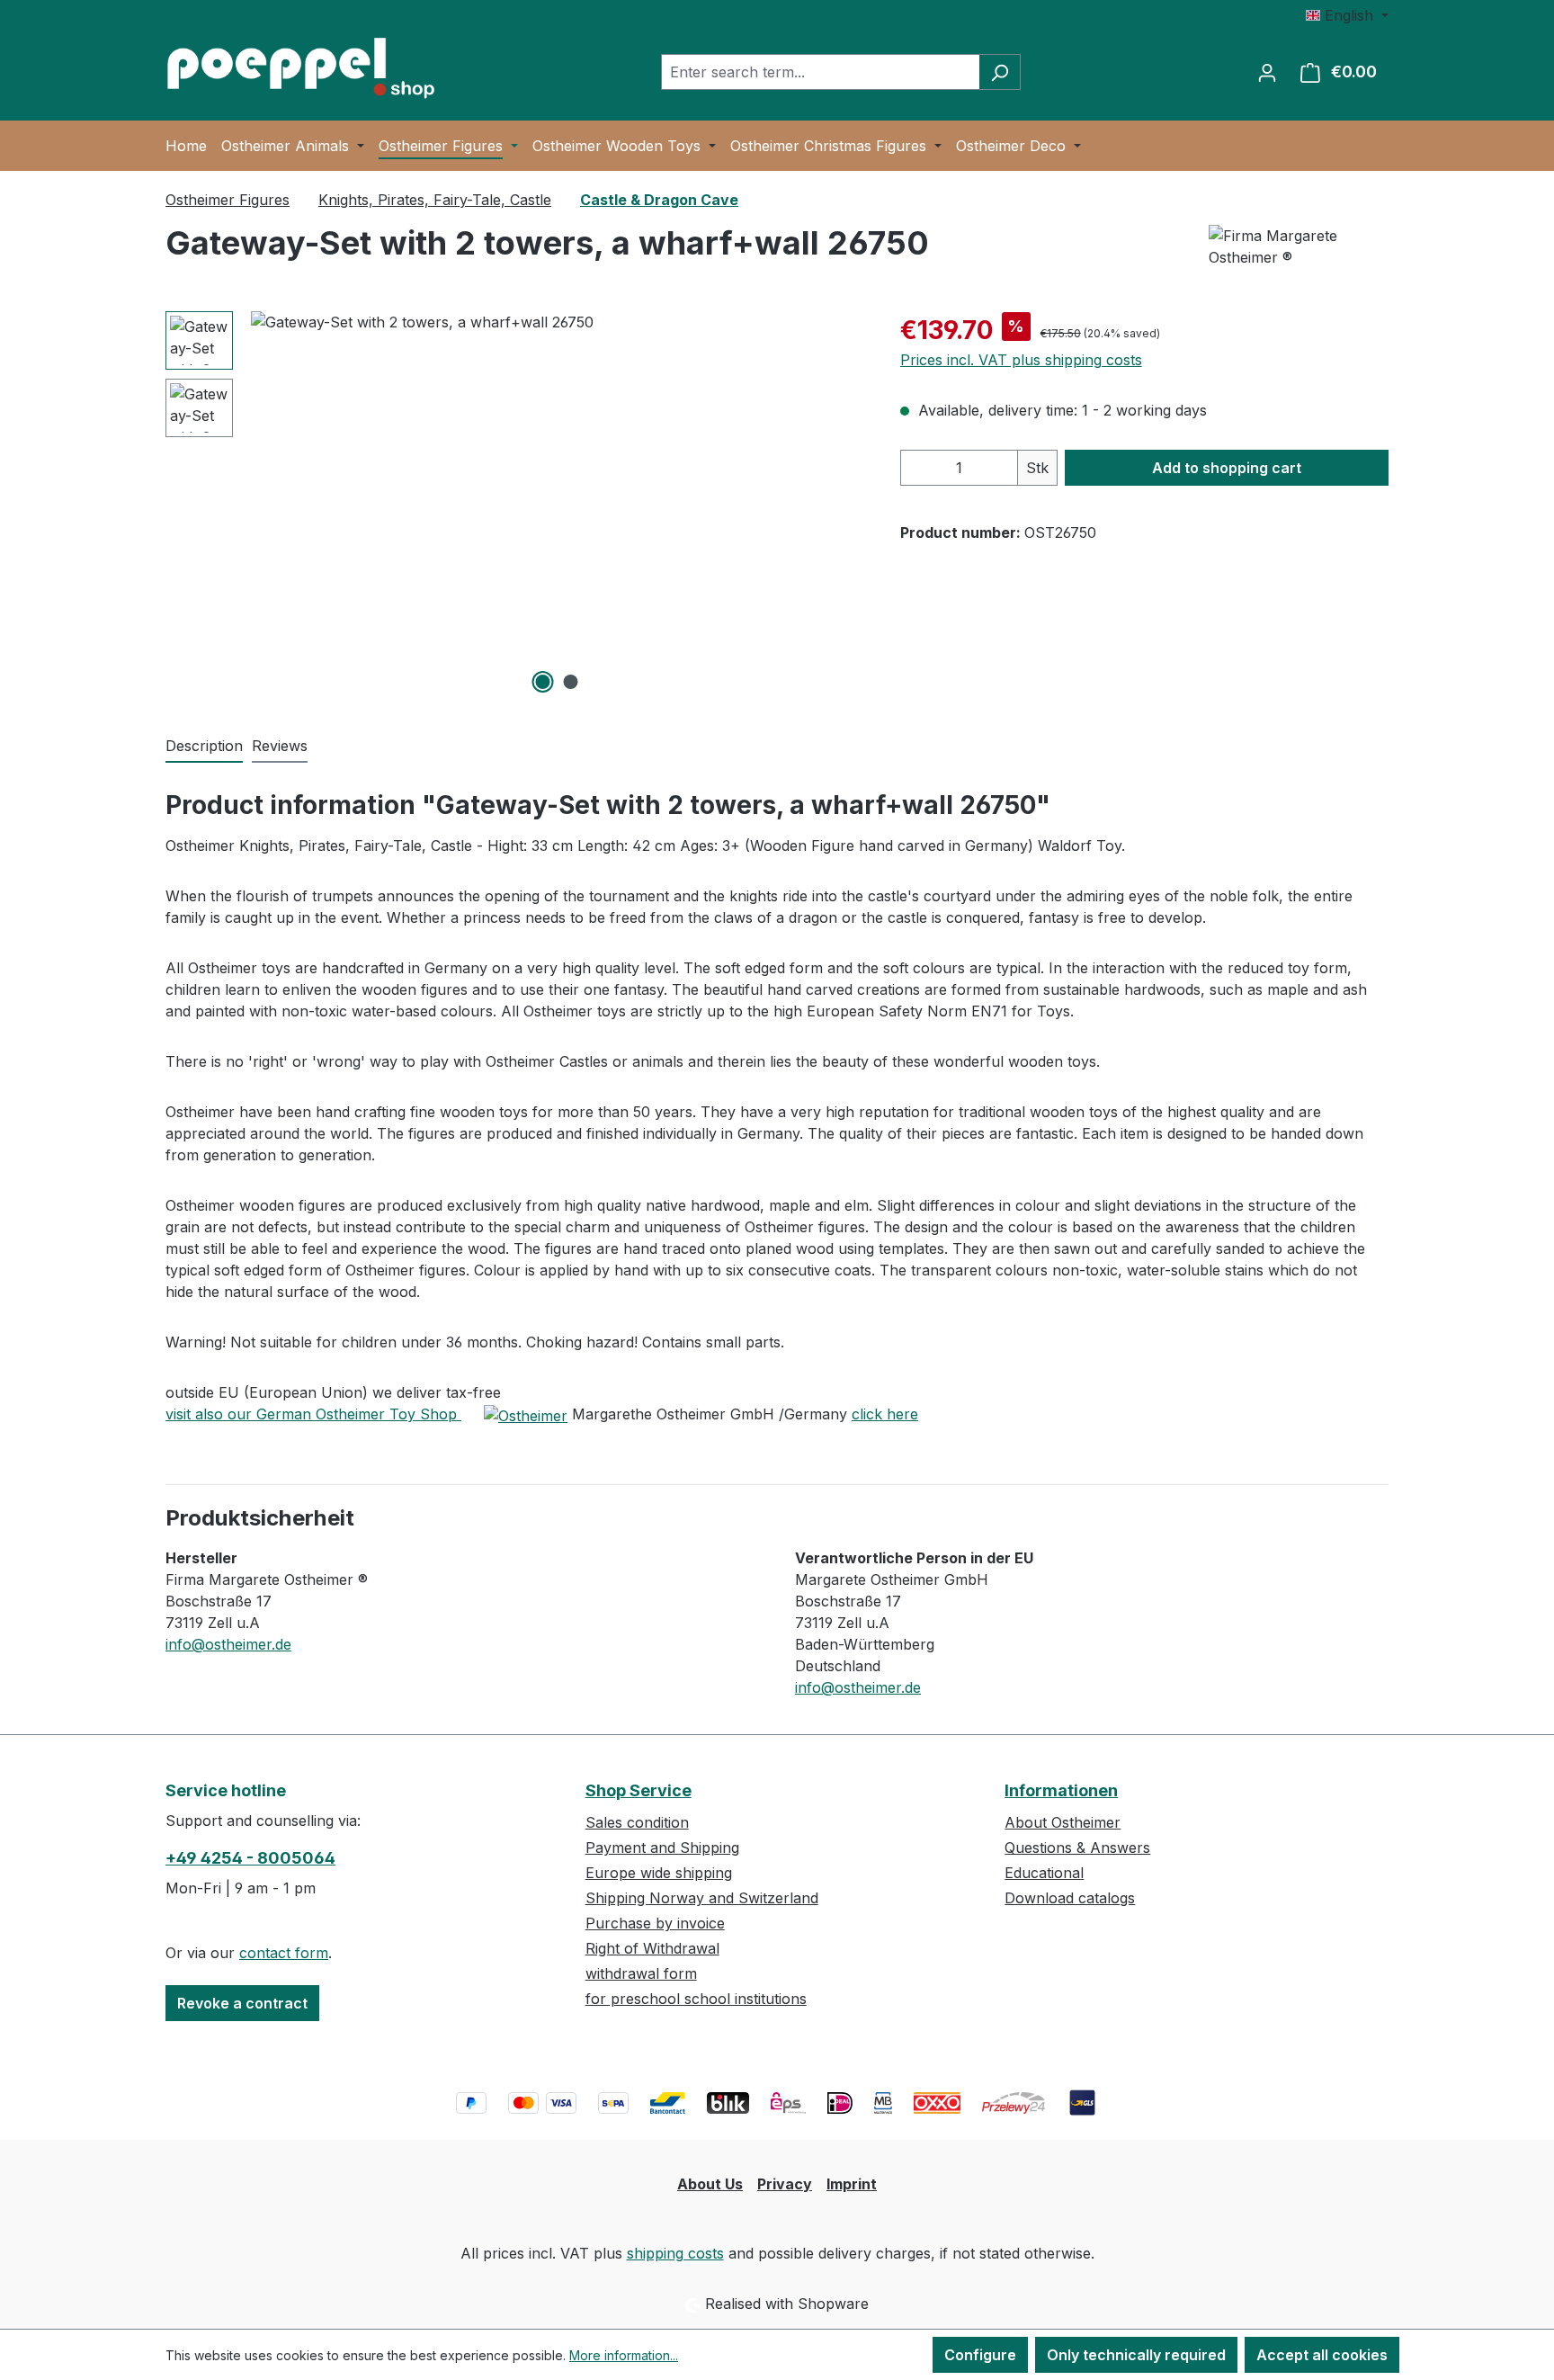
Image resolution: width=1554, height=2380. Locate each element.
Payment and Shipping (662, 1848)
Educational (1044, 1873)
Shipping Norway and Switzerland (702, 1898)
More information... (624, 2355)
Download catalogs (1070, 1898)
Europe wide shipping (659, 1873)
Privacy (785, 2184)
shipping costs (675, 2253)
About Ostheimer (1063, 1822)
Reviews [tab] (280, 746)
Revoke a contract (242, 2003)
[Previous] (264, 505)
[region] (515, 505)
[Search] (1000, 72)
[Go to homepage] (300, 68)
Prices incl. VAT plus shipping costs (1021, 360)
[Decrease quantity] (919, 468)
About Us (710, 2184)
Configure (980, 2355)
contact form (284, 1953)
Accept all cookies (1322, 2355)
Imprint (852, 2184)
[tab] (204, 747)
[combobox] (820, 72)
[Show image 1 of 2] (543, 682)
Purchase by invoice (655, 1923)
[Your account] (1267, 72)
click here (885, 1414)
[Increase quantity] (1000, 468)
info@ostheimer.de (228, 1644)
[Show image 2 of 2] (571, 682)
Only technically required (1136, 2355)
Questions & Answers (1077, 1848)
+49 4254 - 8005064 (250, 1858)
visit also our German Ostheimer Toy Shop (313, 1414)
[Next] (850, 505)
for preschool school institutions (696, 1999)
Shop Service (639, 1790)
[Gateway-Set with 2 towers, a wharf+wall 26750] (557, 505)
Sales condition (637, 1822)
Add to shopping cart (1227, 468)
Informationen (1061, 1790)
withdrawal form (641, 1973)
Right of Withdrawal (652, 1948)
